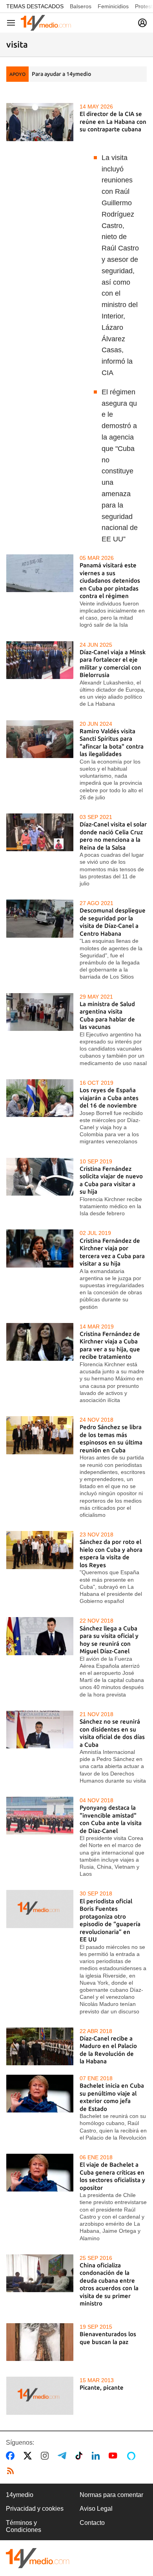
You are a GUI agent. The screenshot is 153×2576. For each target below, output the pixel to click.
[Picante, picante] (40, 2396)
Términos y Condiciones (24, 2526)
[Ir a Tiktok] (81, 2456)
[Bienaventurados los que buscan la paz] (40, 2342)
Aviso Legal (96, 2509)
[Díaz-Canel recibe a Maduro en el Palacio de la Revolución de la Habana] (40, 2046)
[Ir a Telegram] (64, 2456)
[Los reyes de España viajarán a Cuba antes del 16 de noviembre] (40, 1098)
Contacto (92, 2523)
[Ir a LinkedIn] (97, 2456)
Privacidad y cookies (35, 2509)
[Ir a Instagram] (46, 2456)
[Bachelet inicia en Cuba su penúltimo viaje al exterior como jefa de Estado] (40, 2094)
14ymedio (20, 2495)
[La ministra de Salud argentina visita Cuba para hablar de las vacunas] (40, 1012)
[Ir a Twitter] (29, 2456)
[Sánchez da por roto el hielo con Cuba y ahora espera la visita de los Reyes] (40, 1550)
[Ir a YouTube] (115, 2456)
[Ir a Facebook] (12, 2456)
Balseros (81, 6)
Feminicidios (113, 6)
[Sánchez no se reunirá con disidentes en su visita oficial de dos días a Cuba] (40, 1730)
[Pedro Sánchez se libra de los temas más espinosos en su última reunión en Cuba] (40, 1435)
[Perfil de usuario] (142, 23)
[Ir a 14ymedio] (46, 23)
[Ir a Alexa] (133, 2456)
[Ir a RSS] (12, 2471)
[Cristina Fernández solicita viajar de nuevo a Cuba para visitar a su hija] (40, 1177)
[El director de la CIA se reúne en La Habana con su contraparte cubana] (40, 122)
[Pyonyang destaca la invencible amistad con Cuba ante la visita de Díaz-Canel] (40, 1816)
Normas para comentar (111, 2495)
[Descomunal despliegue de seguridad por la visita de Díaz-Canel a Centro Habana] (40, 918)
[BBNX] (38, 2558)
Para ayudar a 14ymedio (61, 74)
